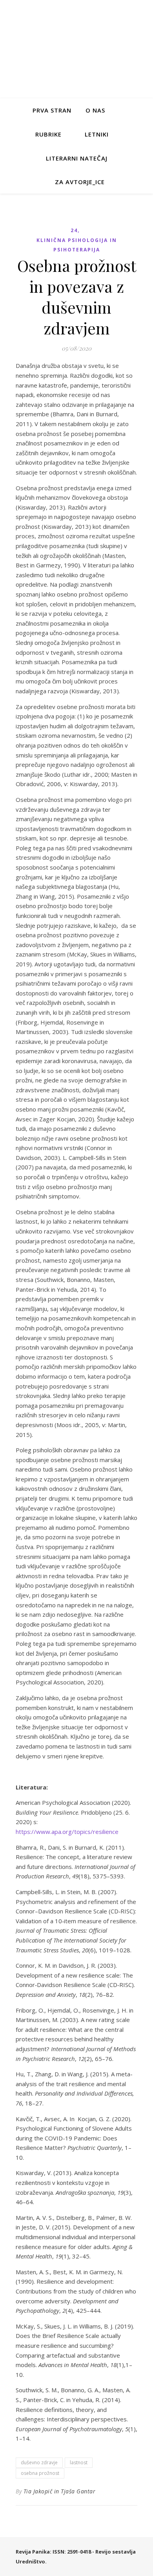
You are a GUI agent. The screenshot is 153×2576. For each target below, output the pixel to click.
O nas (95, 110)
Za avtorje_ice (80, 182)
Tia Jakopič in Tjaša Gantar (60, 2491)
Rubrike (48, 134)
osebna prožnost (40, 2473)
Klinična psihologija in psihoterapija (77, 245)
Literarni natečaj (77, 158)
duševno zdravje (39, 2462)
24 (74, 230)
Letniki (97, 134)
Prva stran (52, 110)
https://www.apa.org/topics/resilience (67, 1832)
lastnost (79, 2462)
